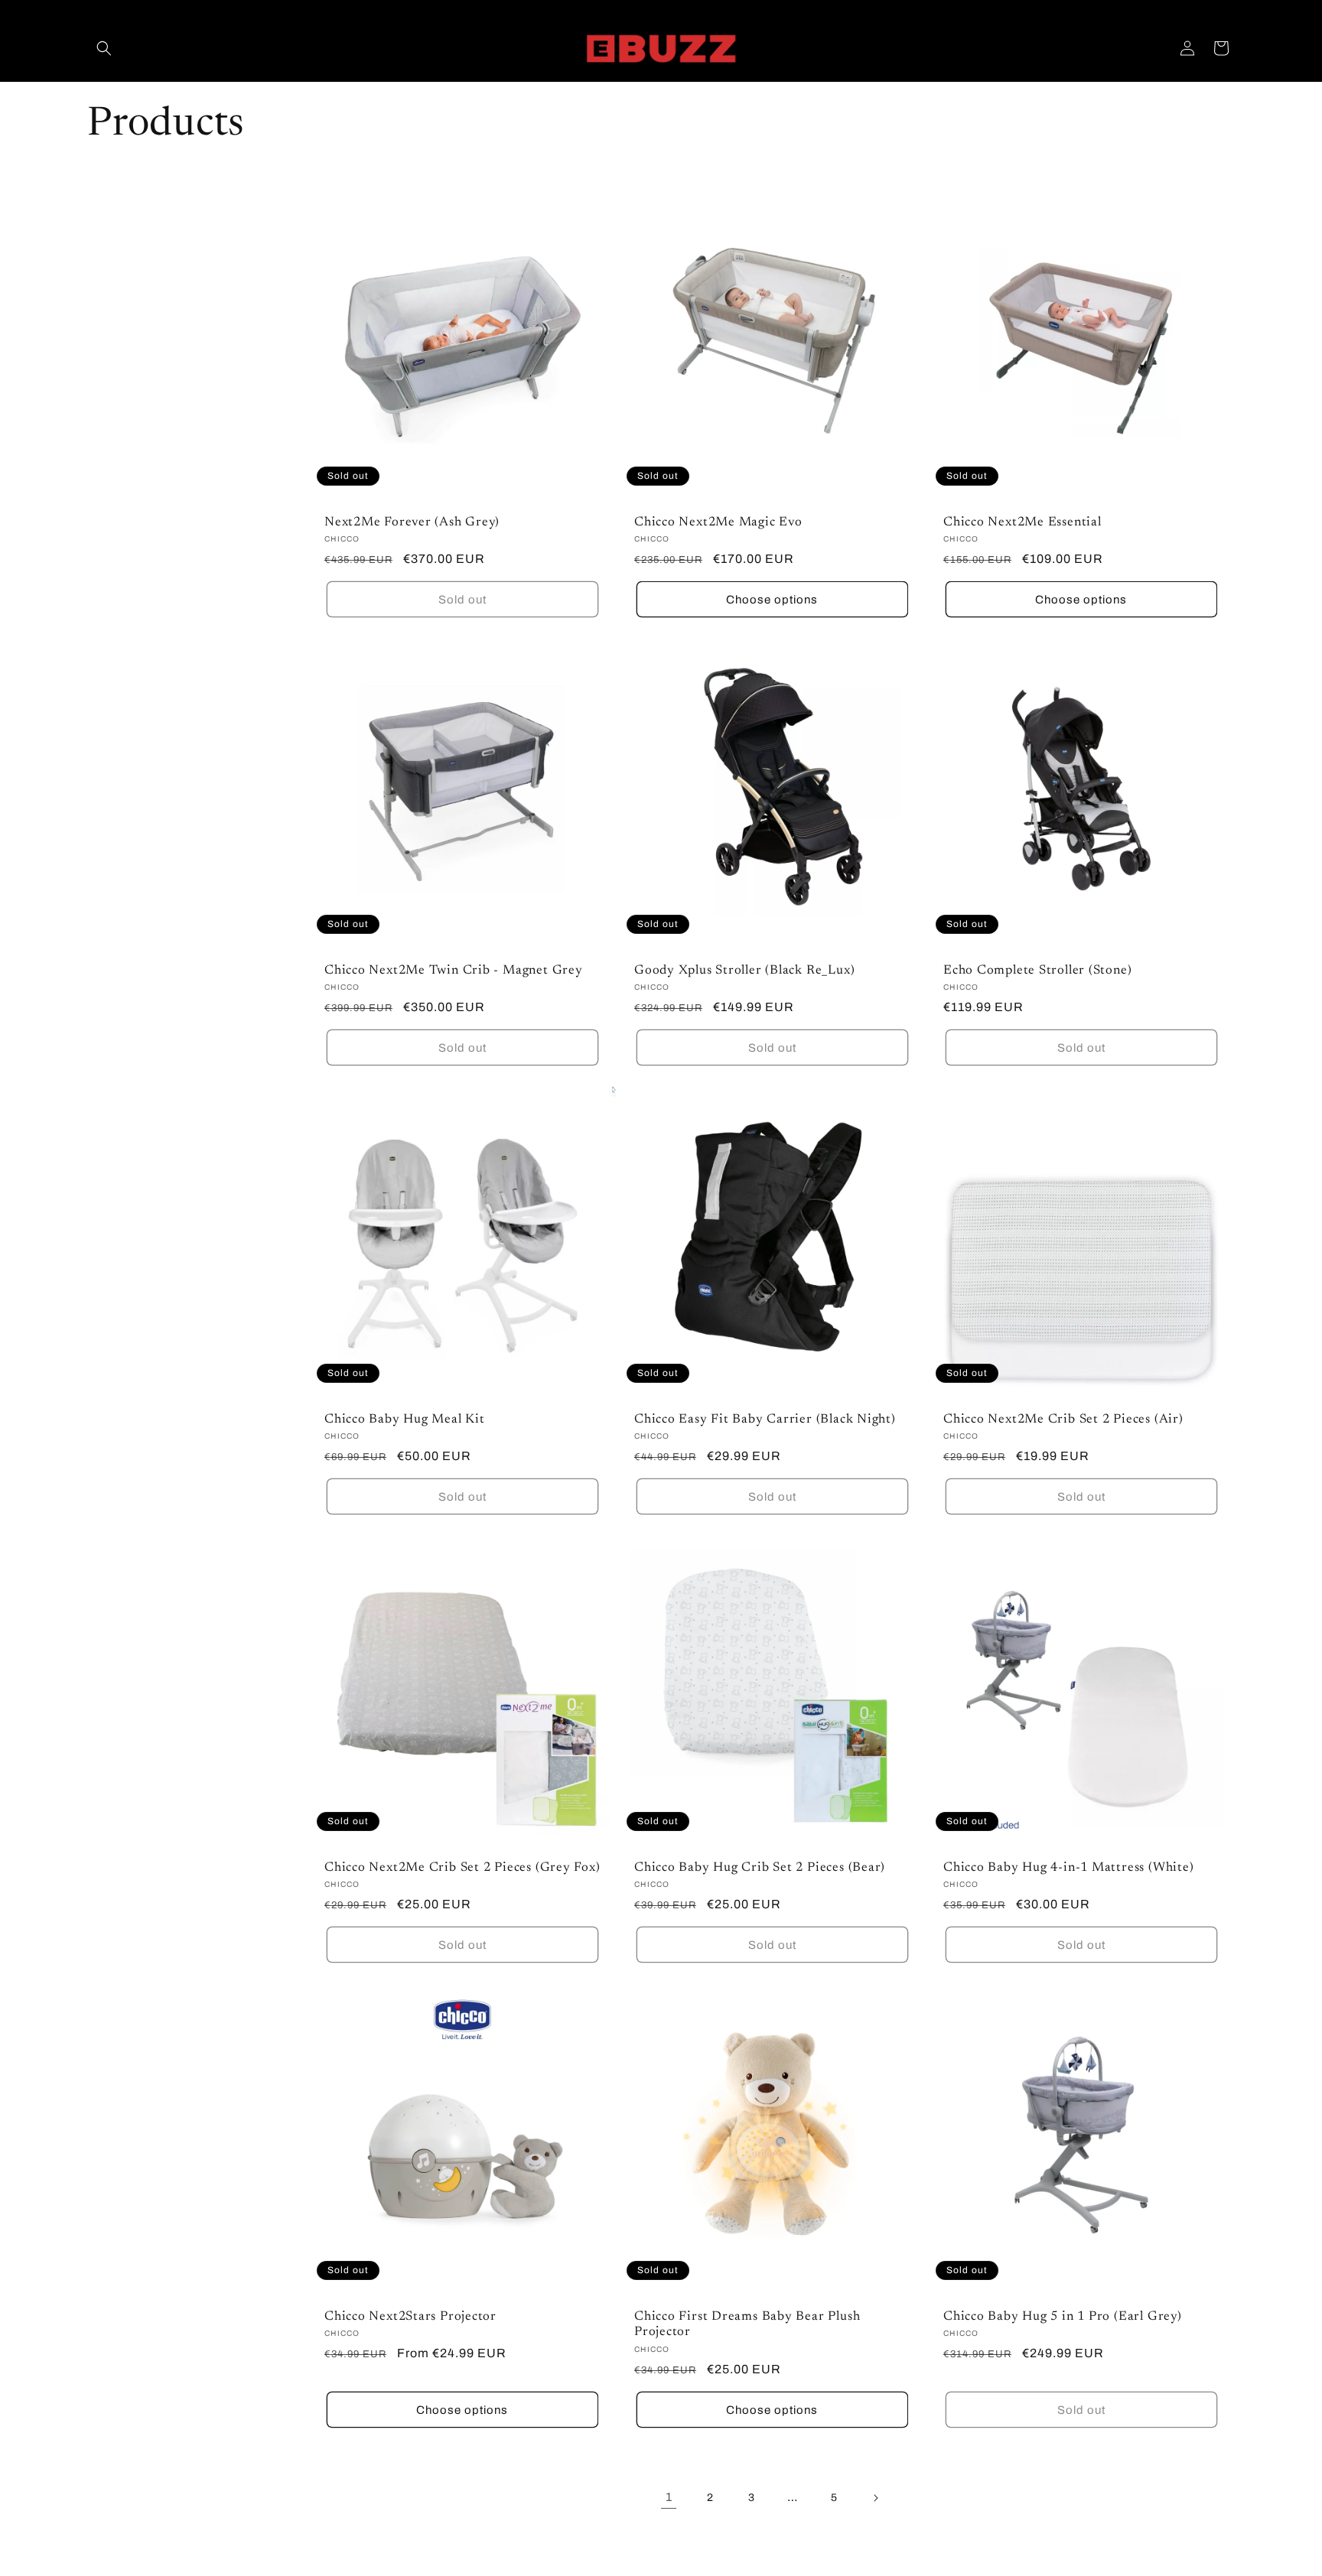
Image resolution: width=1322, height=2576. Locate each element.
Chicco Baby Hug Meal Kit (405, 1419)
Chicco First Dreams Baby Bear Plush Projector (747, 2324)
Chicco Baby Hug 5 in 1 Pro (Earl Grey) (1063, 2316)
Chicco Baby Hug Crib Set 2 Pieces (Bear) (760, 1868)
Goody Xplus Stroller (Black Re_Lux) (744, 971)
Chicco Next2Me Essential (1022, 522)
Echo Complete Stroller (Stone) (1037, 971)
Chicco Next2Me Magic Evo (718, 522)
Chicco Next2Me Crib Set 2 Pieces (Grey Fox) (462, 1868)
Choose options (772, 600)
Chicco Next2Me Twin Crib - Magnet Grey (454, 971)
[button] (104, 48)
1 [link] (669, 2497)
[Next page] (875, 2498)
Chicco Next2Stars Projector (410, 2316)
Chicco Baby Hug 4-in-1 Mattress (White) (1068, 1868)
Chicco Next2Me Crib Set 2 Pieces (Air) (1063, 1419)
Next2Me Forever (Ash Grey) (412, 522)
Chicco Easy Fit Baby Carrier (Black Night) (765, 1419)
